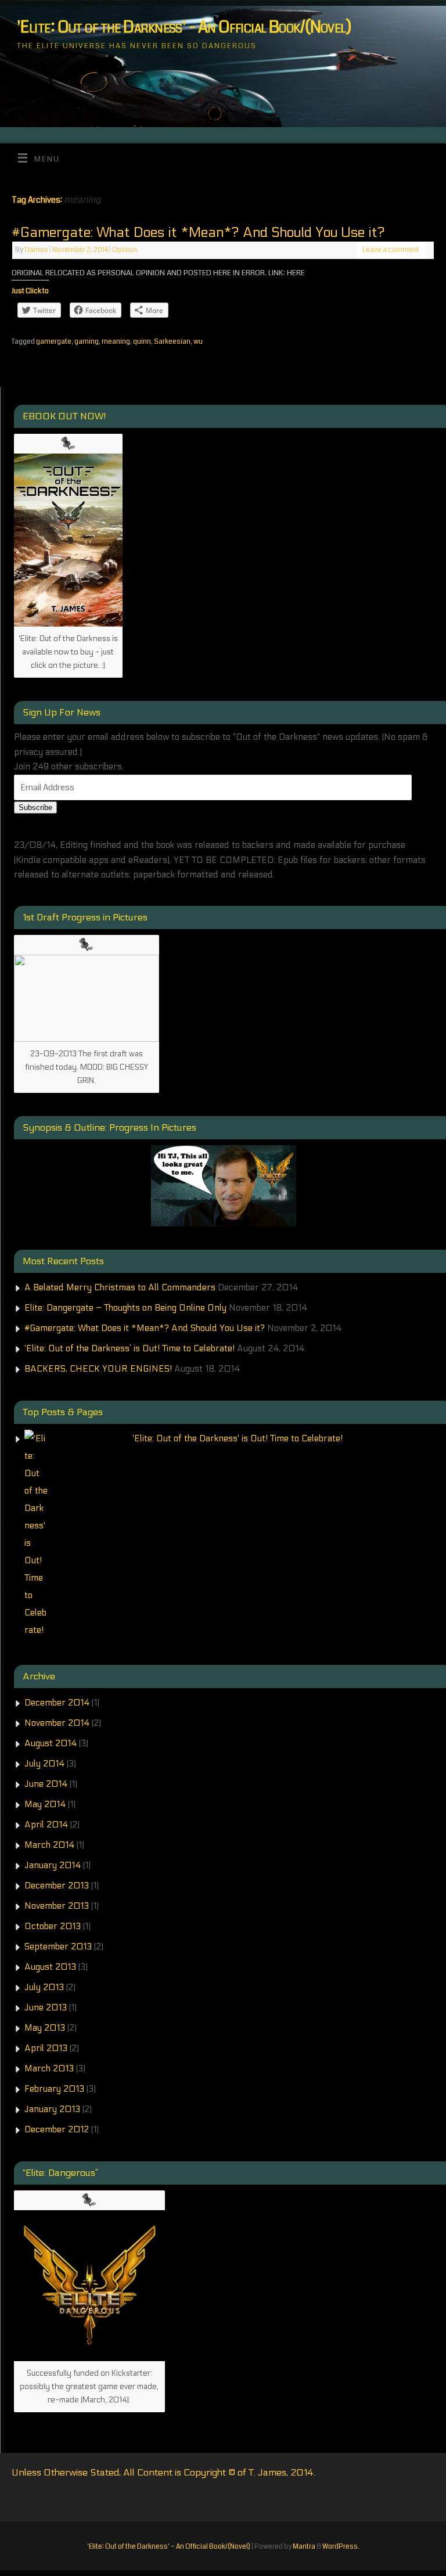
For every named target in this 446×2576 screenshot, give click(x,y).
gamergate (54, 342)
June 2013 (46, 2007)
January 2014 (53, 1865)
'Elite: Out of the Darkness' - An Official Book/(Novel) (184, 28)
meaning (116, 342)
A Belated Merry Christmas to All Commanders (120, 1287)
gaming (87, 342)
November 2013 (57, 1906)
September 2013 (58, 1947)
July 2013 (44, 1987)
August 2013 (50, 1967)
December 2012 (57, 2129)
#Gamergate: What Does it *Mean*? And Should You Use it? (198, 233)
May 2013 (45, 2028)
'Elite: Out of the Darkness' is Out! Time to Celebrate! (238, 1438)
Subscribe (35, 807)
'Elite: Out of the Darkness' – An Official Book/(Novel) (169, 2547)
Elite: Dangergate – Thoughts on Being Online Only (125, 1308)
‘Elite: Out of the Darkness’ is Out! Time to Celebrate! (130, 1348)
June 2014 (46, 1784)
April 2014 (46, 1825)
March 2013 (49, 2068)
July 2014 (44, 1764)
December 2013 (57, 1886)
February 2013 (54, 2089)
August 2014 (51, 1743)
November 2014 (57, 1723)
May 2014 (45, 1804)
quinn (142, 342)
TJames (36, 250)
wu (198, 342)
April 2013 (46, 2048)
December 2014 (57, 1703)
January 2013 (52, 2109)
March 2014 (49, 1845)
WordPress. (341, 2547)
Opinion (125, 250)
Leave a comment (391, 250)
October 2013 (53, 1926)
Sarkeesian (172, 342)
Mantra (304, 2547)
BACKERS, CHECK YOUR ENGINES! (98, 1369)
